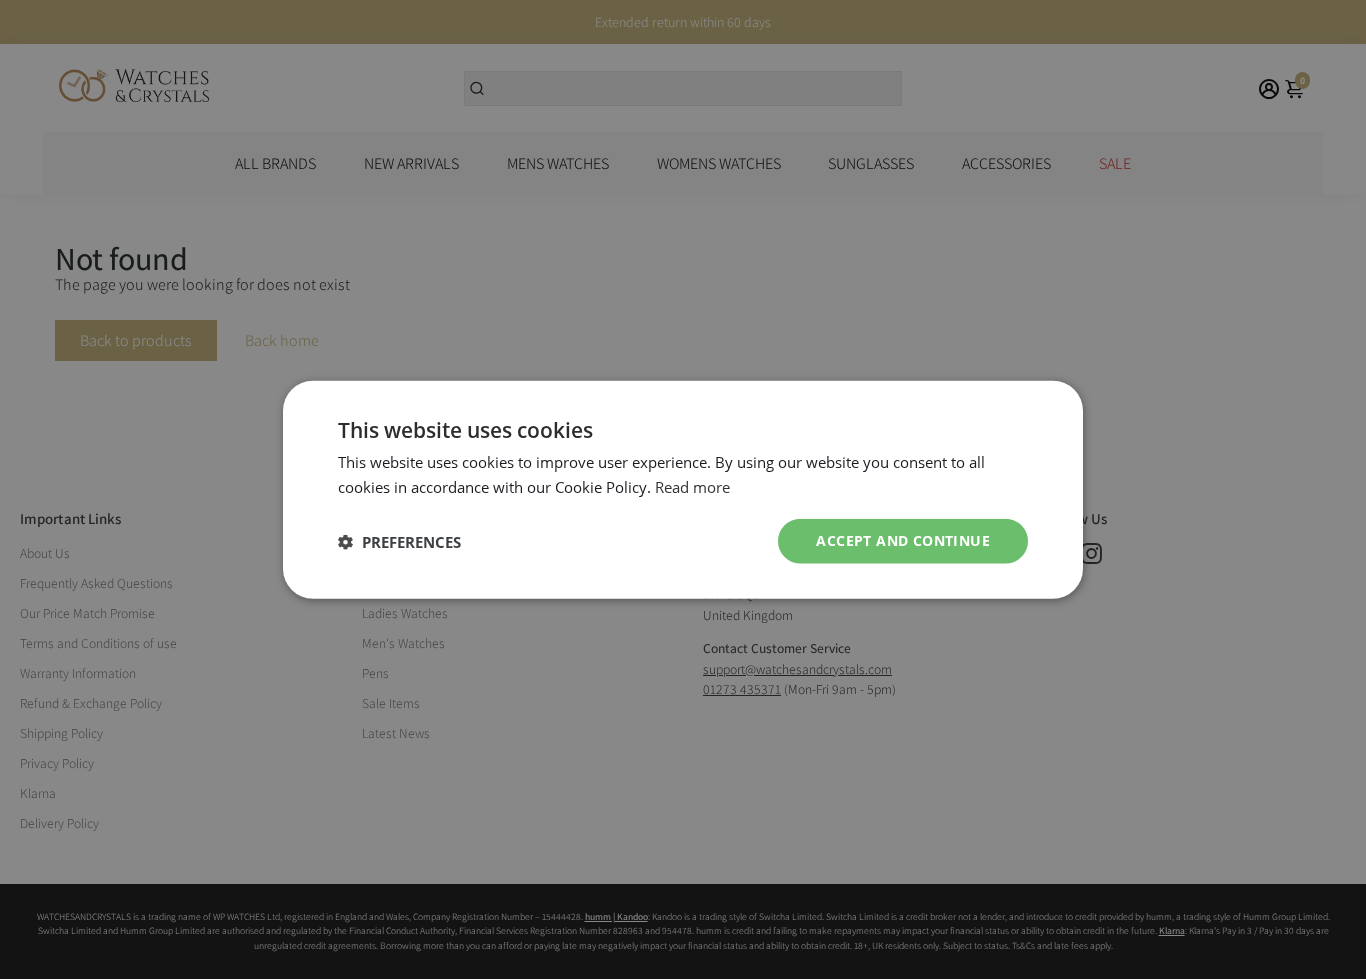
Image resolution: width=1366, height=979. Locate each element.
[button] (399, 541)
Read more (692, 486)
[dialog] (683, 489)
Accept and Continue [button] (903, 540)
